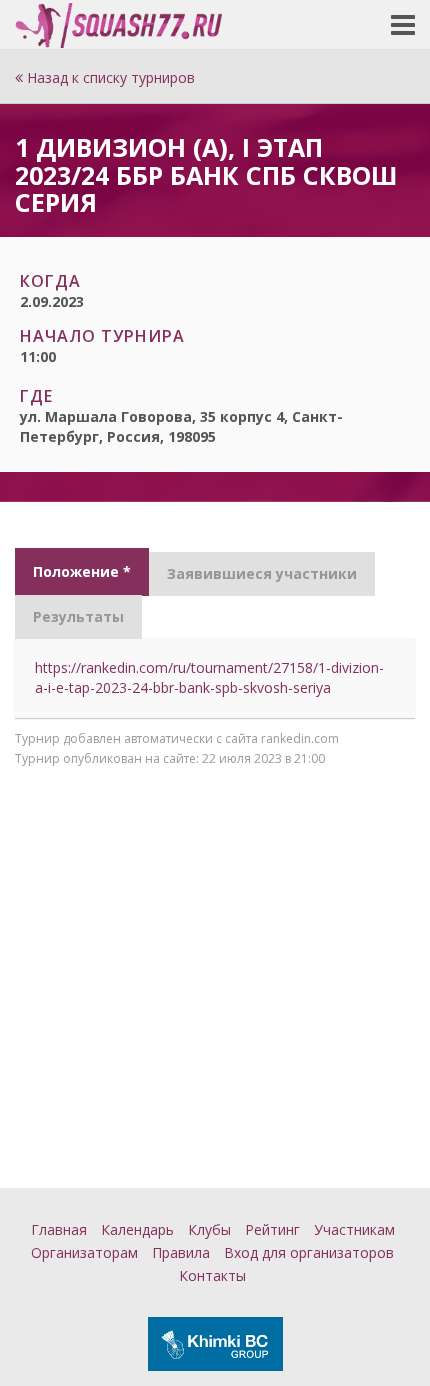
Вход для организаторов (309, 1252)
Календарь (137, 1229)
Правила (181, 1252)
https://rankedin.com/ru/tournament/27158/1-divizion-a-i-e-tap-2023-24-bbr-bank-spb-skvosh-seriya (209, 677)
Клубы (209, 1229)
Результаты (78, 616)
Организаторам (84, 1252)
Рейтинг (272, 1229)
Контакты (212, 1275)
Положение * (82, 571)
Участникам (354, 1229)
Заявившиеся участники (262, 573)
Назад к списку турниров (109, 77)
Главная (59, 1229)
